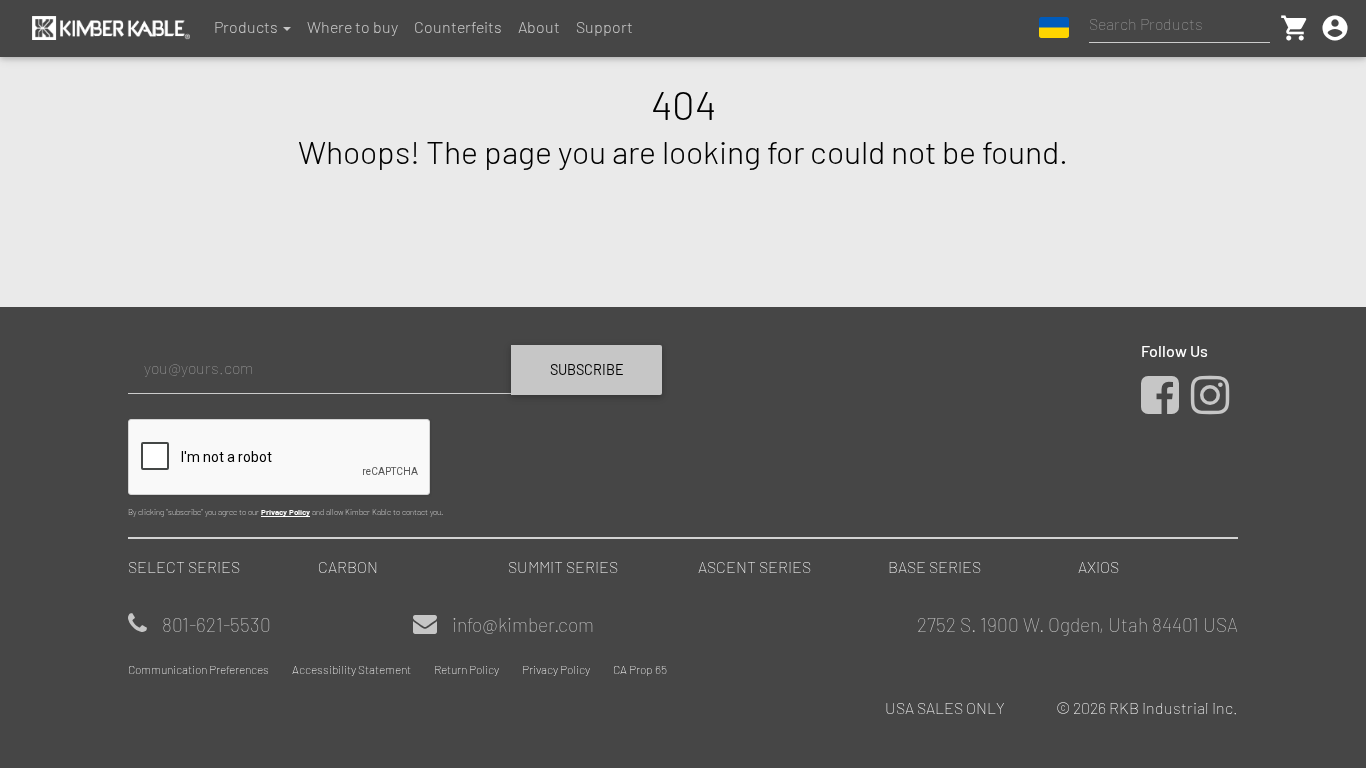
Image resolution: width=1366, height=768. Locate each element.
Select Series (184, 566)
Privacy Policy (285, 512)
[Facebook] (1164, 404)
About (539, 26)
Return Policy (466, 669)
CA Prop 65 (640, 669)
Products (246, 26)
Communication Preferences (198, 669)
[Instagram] (1214, 404)
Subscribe (587, 369)
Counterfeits (458, 26)
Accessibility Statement (351, 669)
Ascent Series (754, 566)
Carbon (348, 566)
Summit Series (563, 566)
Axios (1098, 566)
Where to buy (352, 26)
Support (604, 26)
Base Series (934, 566)
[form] (398, 430)
